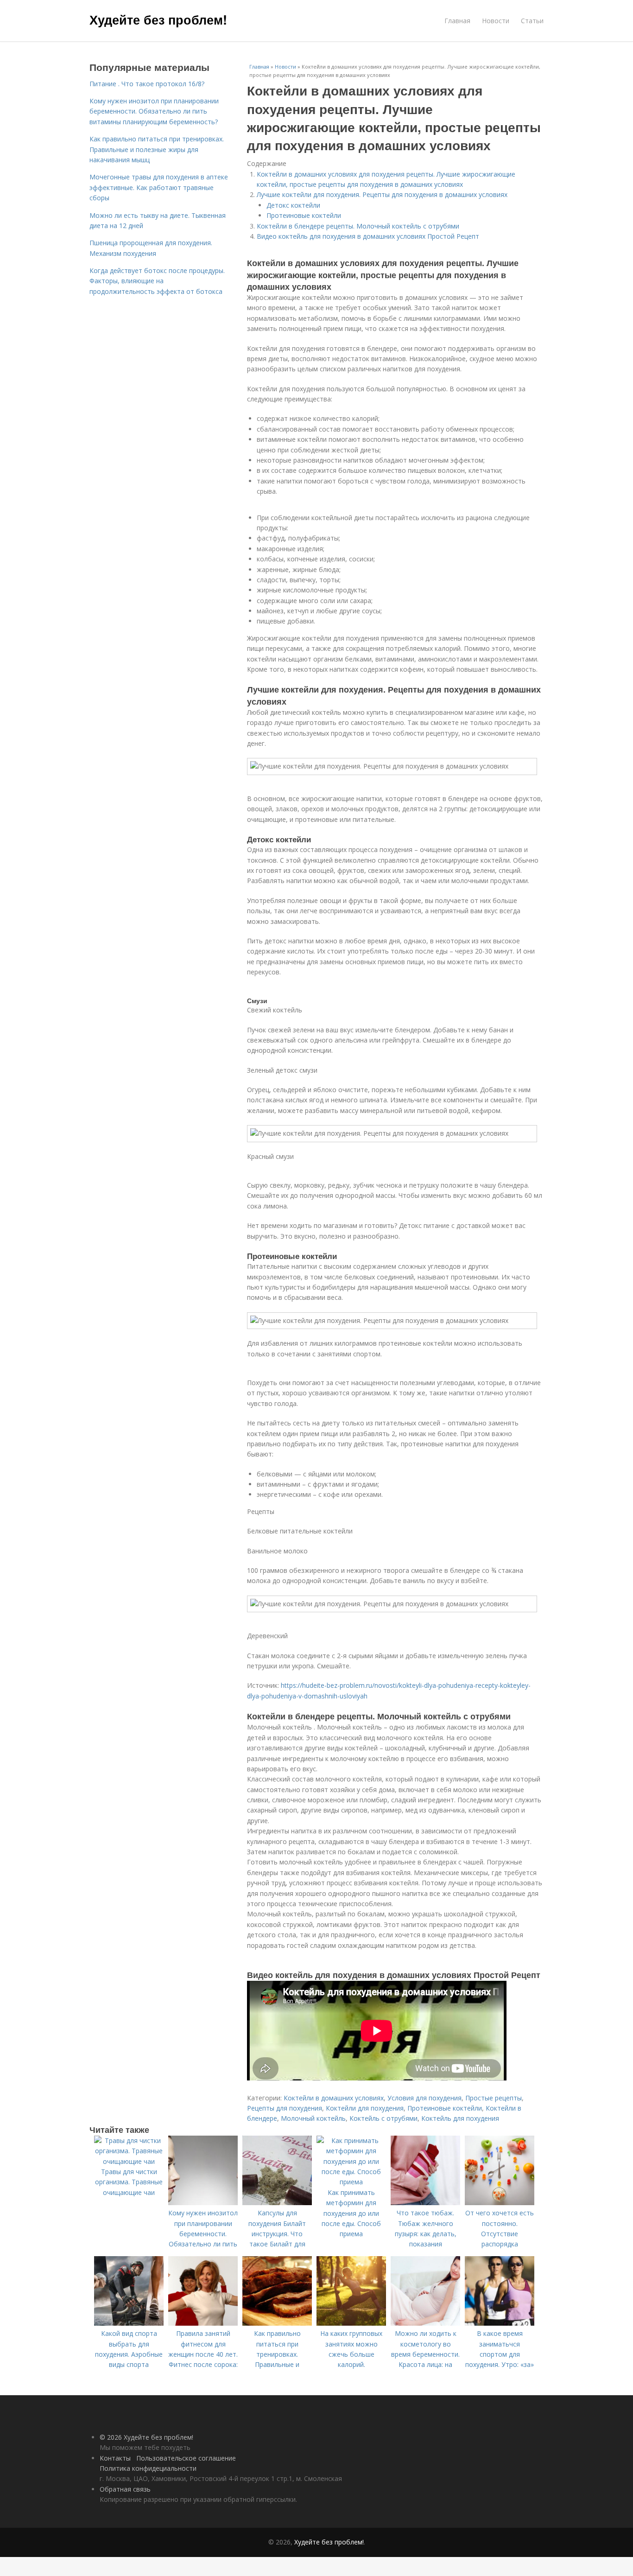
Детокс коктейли (293, 205)
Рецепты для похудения (285, 2108)
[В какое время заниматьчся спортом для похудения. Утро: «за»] (500, 2323)
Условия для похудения (424, 2098)
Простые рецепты (494, 2098)
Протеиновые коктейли (304, 215)
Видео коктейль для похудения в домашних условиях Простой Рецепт (368, 236)
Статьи (532, 21)
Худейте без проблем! (158, 19)
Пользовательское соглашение (186, 2458)
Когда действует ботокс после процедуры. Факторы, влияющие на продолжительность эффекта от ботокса (157, 281)
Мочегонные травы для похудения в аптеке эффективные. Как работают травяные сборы (159, 187)
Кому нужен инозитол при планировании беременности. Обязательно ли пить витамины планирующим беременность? (154, 111)
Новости (496, 21)
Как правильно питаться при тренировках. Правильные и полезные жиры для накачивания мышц (157, 149)
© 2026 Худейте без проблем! (146, 2437)
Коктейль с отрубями (383, 2118)
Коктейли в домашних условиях (334, 2098)
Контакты (115, 2458)
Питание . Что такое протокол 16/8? (147, 84)
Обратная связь (125, 2489)
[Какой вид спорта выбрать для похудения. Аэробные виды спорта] (129, 2323)
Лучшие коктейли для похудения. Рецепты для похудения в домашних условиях (382, 194)
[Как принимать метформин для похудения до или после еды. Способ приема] (351, 2182)
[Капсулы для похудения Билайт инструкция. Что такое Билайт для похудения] (277, 2203)
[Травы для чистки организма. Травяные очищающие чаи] (129, 2161)
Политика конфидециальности (148, 2468)
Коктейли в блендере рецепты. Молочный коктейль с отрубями (358, 226)
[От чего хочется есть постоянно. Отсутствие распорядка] (500, 2203)
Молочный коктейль (313, 2118)
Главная (457, 21)
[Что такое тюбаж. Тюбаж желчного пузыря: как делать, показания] (425, 2203)
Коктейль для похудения (460, 2118)
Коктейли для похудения (365, 2108)
